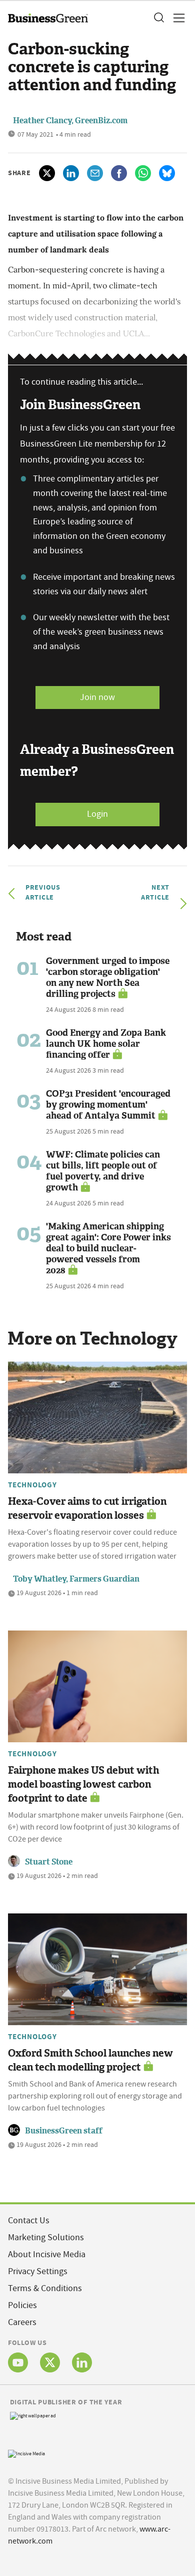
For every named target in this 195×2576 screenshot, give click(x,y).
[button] (158, 18)
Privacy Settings (38, 2271)
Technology (32, 1485)
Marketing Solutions (46, 2237)
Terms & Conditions (45, 2288)
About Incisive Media (47, 2254)
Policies (22, 2305)
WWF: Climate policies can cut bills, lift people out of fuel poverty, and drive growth (103, 1171)
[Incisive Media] (26, 2453)
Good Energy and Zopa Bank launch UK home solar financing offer (106, 1044)
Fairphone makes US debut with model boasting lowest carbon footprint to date (83, 1784)
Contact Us (29, 2221)
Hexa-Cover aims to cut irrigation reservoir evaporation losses (87, 1508)
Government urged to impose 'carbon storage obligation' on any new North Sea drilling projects (108, 977)
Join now (97, 697)
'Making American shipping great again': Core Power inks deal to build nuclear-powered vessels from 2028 (108, 1248)
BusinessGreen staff (64, 2131)
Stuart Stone (49, 1862)
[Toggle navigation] (176, 18)
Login (97, 814)
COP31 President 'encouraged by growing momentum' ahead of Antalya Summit (108, 1105)
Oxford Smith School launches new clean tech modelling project (90, 2060)
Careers (22, 2322)
